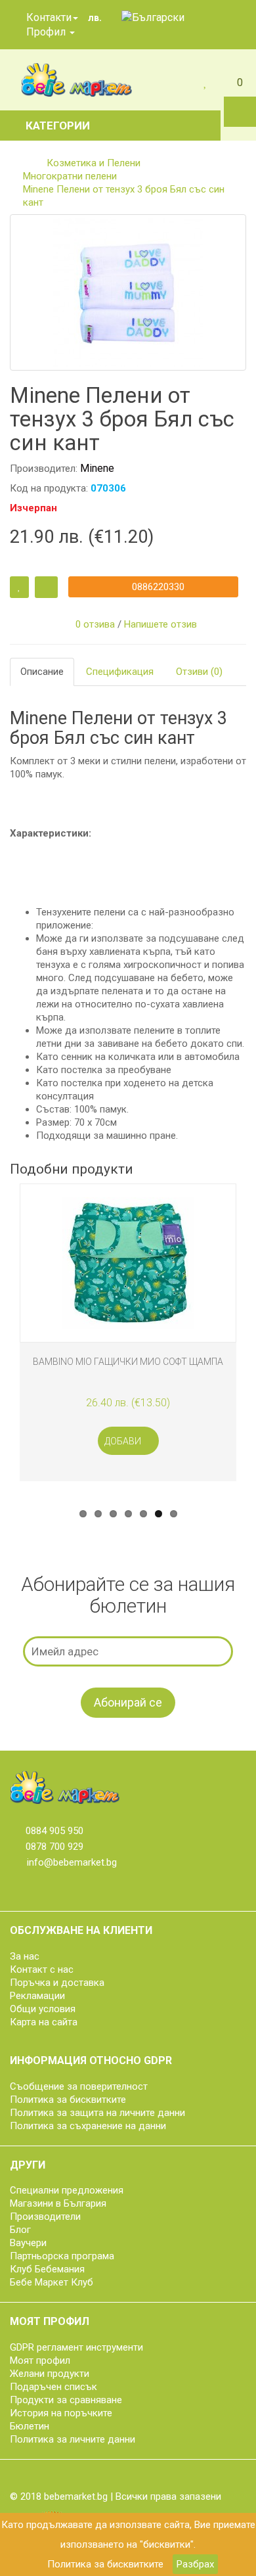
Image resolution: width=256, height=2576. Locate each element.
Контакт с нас (42, 1969)
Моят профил (40, 2360)
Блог (20, 2230)
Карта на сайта (44, 2022)
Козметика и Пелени (94, 163)
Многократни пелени (70, 176)
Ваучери (28, 2243)
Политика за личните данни (73, 2439)
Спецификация (120, 672)
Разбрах (195, 2564)
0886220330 (157, 587)
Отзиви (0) (199, 672)
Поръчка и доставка (57, 1983)
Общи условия (43, 2009)
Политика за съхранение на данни (88, 2126)
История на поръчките (61, 2413)
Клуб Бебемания (47, 2269)
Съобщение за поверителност (79, 2086)
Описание (42, 672)
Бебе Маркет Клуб (52, 2282)
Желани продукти (50, 2374)
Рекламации (37, 1996)
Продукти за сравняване (66, 2400)
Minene (97, 468)
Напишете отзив (160, 624)
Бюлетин (30, 2426)
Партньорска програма (62, 2256)
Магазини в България (58, 2203)
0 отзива (95, 624)
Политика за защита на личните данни (97, 2113)
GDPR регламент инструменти (76, 2347)
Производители (45, 2217)
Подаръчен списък (53, 2387)
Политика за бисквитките (105, 2564)
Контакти (48, 17)
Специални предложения (67, 2190)
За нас (25, 1956)
